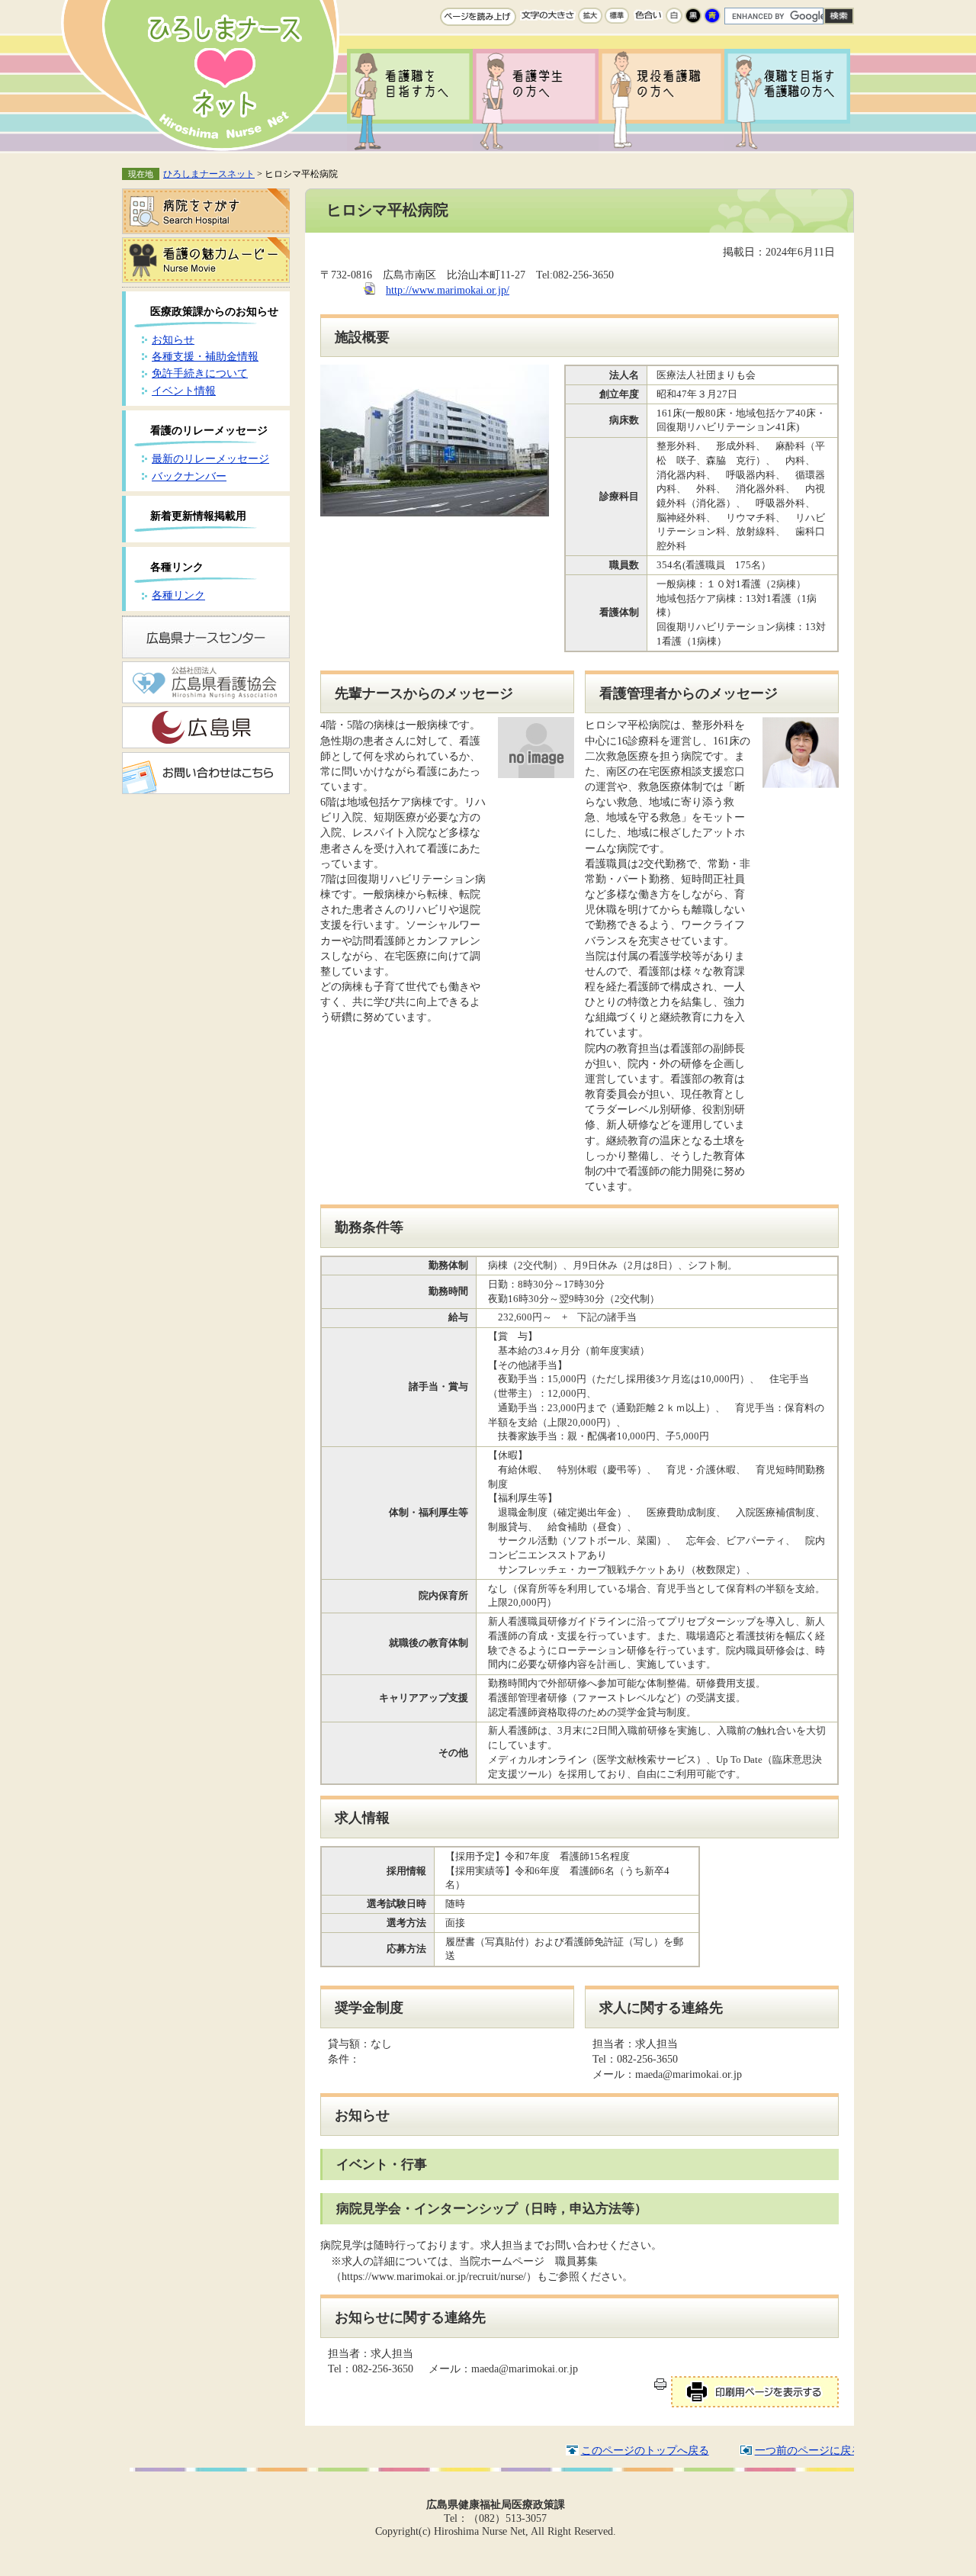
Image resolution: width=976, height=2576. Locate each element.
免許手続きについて (200, 373)
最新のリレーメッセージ (210, 458)
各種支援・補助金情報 (205, 356)
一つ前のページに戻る (808, 2450)
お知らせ (173, 339)
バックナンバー (189, 476)
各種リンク (178, 595)
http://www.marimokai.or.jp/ (448, 290)
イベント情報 (184, 391)
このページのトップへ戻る (645, 2450)
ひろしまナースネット (209, 174)
